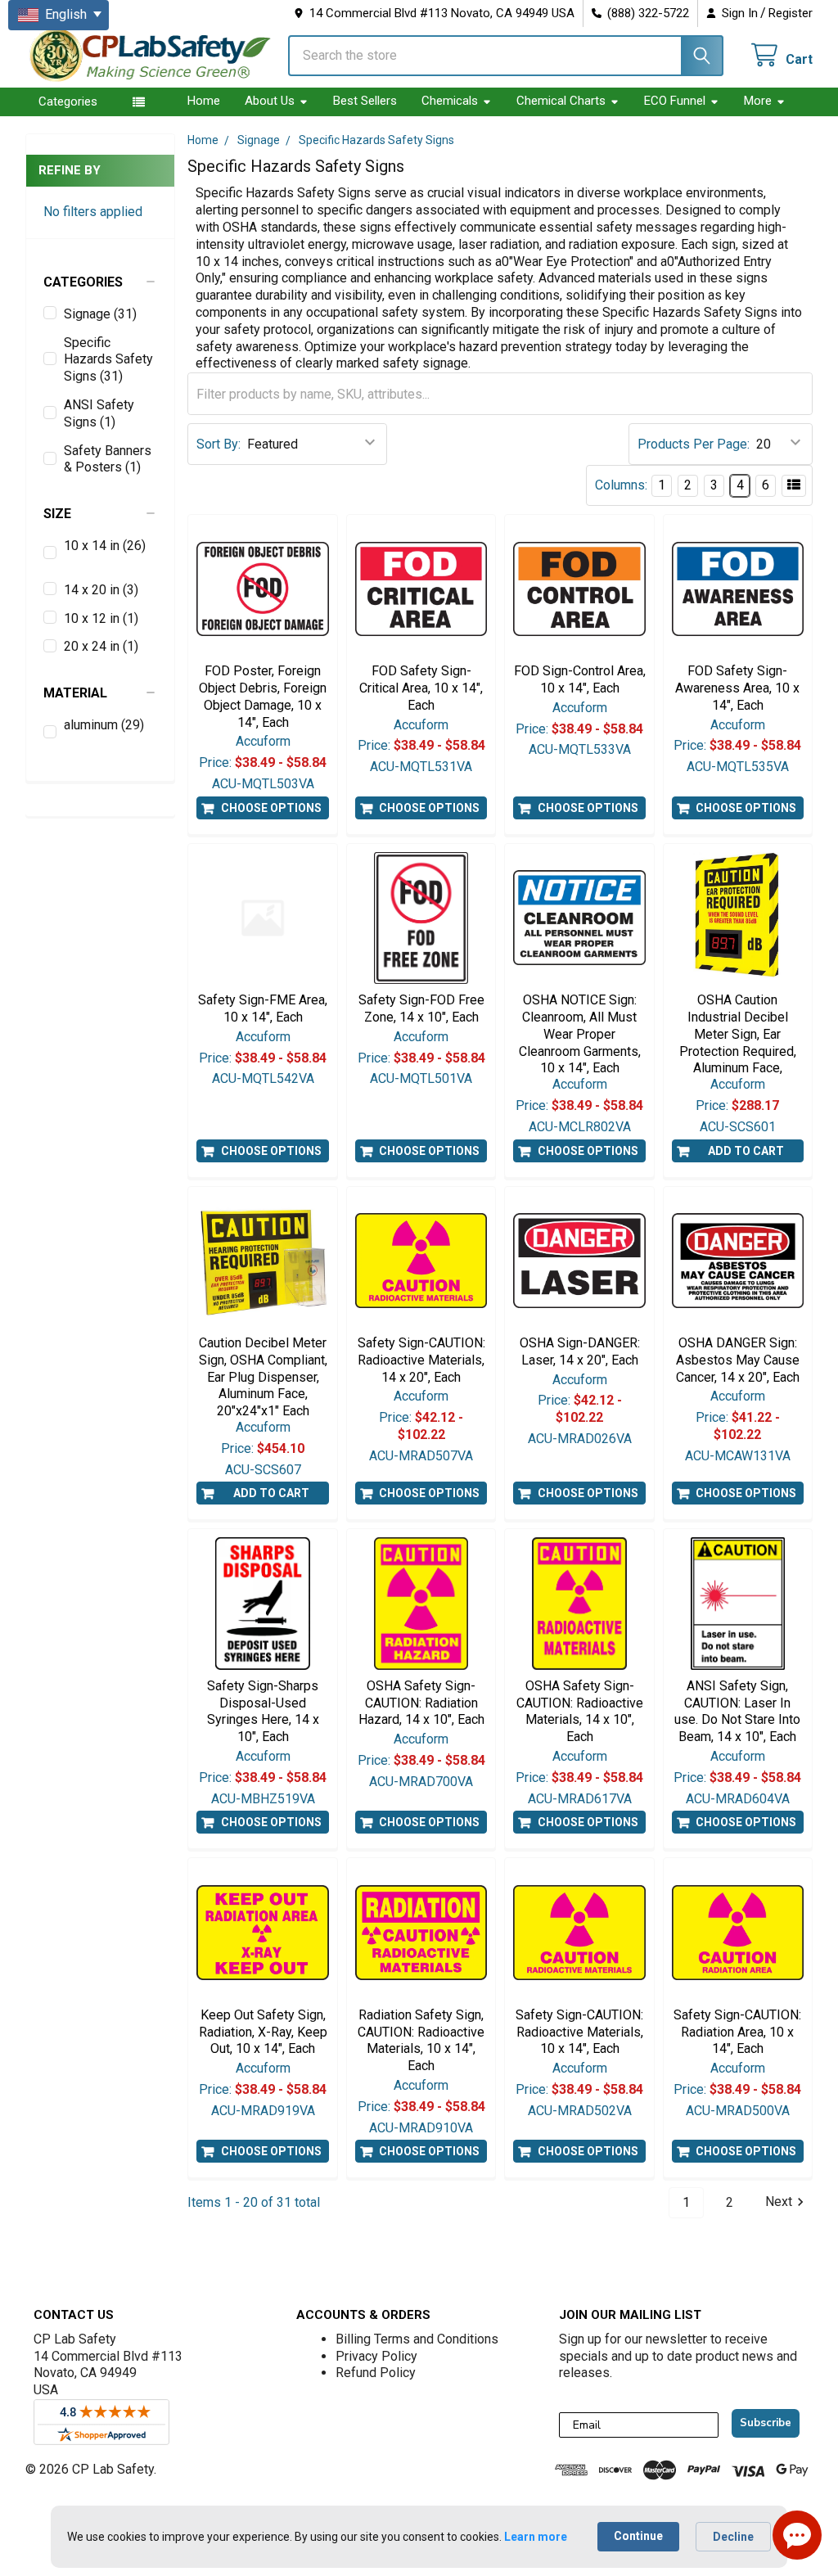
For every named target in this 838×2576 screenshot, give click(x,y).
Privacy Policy (376, 2356)
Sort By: (219, 444)
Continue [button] (638, 2536)
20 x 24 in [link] (101, 646)
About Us (270, 101)
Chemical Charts (561, 101)
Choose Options (271, 808)
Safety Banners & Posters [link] (108, 459)
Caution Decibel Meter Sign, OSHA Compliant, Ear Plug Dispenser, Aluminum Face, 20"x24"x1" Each (263, 1377)
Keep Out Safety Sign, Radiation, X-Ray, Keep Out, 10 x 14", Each (263, 2032)
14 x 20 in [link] (101, 590)
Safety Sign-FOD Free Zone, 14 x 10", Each (421, 1008)
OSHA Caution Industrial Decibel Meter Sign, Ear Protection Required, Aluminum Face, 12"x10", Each (738, 1042)
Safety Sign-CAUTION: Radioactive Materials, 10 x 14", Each (579, 2032)
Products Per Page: (694, 444)
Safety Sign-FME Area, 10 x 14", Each (263, 1008)
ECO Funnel (675, 101)
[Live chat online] (797, 2535)
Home (204, 101)
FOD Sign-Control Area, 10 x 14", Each (580, 679)
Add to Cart (746, 1151)
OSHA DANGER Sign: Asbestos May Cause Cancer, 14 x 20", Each (738, 1360)
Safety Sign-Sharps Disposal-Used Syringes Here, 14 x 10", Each (263, 1711)
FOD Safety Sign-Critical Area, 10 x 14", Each (421, 688)
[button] (101, 282)
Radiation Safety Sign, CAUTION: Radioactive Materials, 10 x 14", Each (421, 2040)
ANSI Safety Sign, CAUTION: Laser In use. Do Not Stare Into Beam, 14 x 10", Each (737, 1711)
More (758, 101)
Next (779, 2202)
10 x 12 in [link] (101, 618)
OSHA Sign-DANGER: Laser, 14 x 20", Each (580, 1351)
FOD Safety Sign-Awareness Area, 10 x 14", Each (737, 688)
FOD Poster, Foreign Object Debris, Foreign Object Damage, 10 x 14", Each (263, 696)
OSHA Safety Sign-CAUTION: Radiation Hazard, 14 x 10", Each (421, 1703)
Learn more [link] (536, 2537)
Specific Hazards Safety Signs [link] (108, 360)
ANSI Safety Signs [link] (99, 413)
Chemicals (450, 101)
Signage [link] (100, 314)
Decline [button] (733, 2537)
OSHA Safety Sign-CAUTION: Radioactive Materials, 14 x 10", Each (580, 1711)
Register (791, 13)
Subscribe (766, 2423)
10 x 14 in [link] (105, 546)
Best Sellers (365, 101)
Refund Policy (376, 2373)
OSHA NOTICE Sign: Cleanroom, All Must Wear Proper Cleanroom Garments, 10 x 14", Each (580, 1034)
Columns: (621, 485)
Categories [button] (68, 102)
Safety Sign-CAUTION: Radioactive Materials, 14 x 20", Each (421, 1360)
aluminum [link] (104, 725)
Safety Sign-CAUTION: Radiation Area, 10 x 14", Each (737, 2032)
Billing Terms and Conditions (417, 2339)
